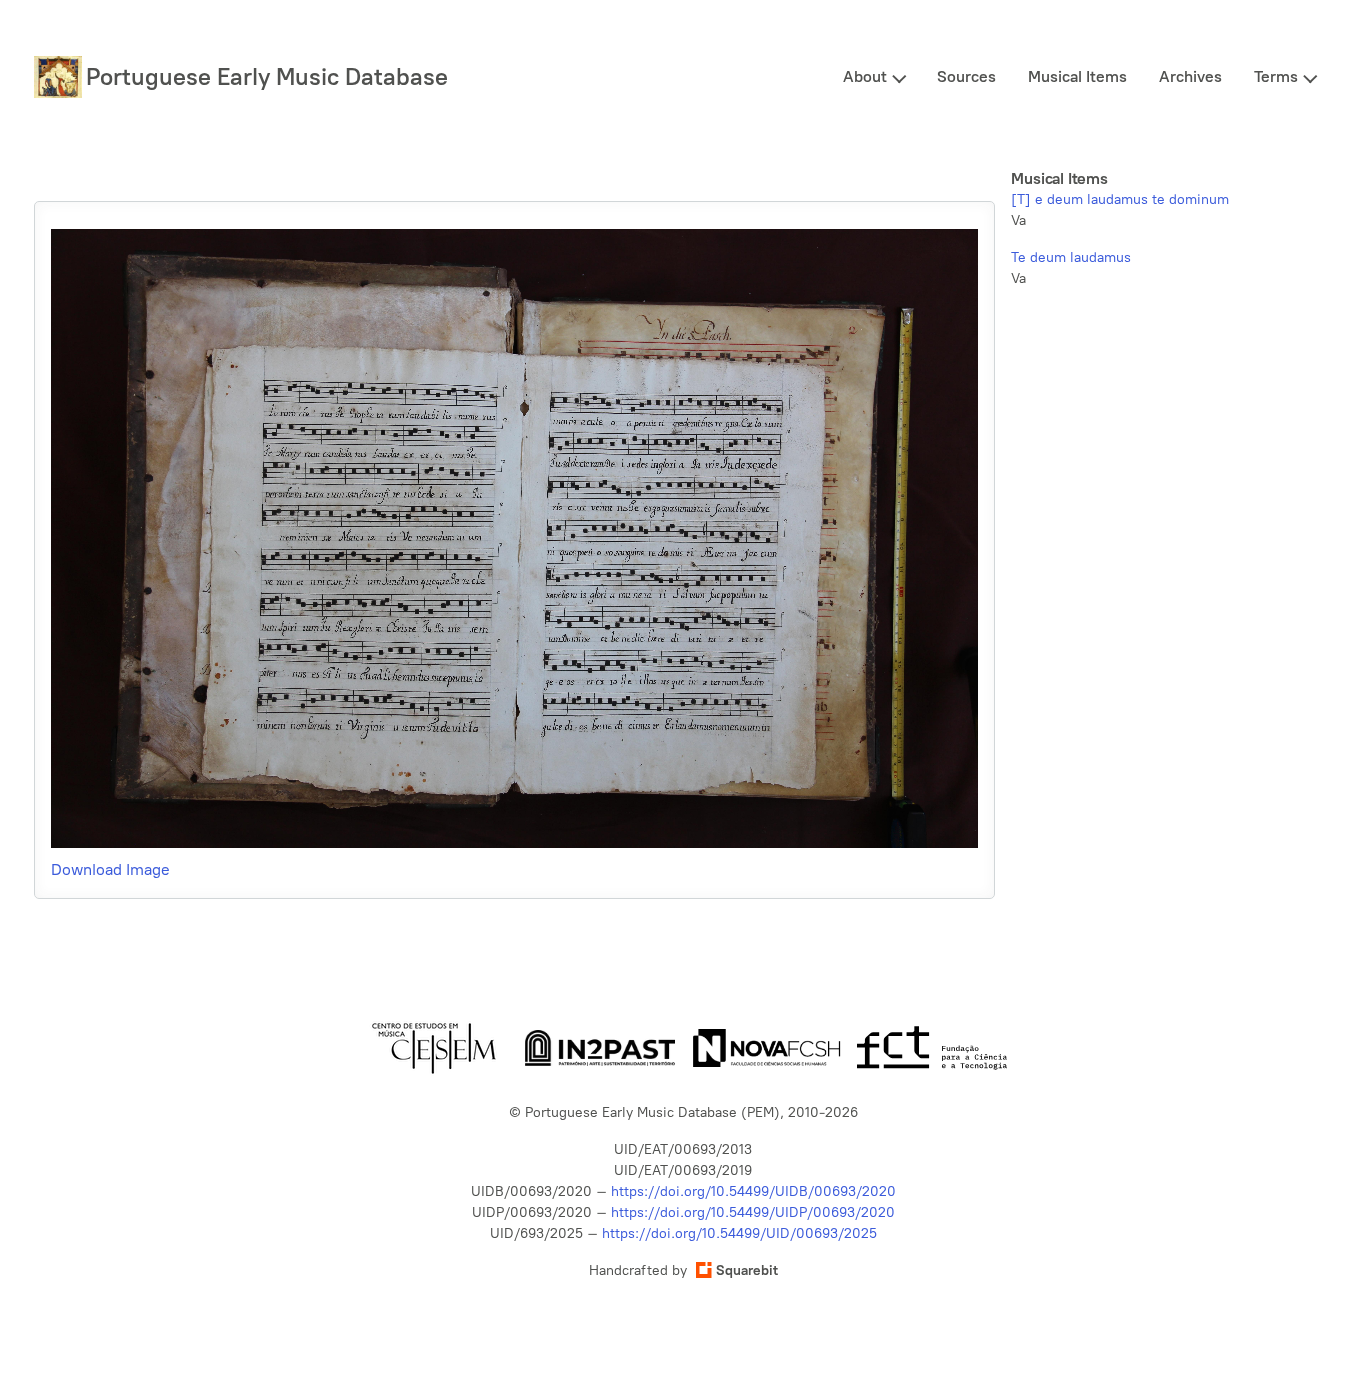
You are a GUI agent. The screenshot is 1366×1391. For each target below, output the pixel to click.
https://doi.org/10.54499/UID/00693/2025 (739, 1233)
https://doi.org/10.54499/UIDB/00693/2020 (753, 1191)
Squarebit (747, 1270)
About (865, 76)
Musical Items (1077, 76)
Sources (966, 76)
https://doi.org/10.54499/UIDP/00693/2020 (753, 1212)
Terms (1276, 76)
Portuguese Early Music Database (267, 76)
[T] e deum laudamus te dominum (1120, 199)
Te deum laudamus (1071, 257)
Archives (1190, 76)
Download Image (110, 869)
